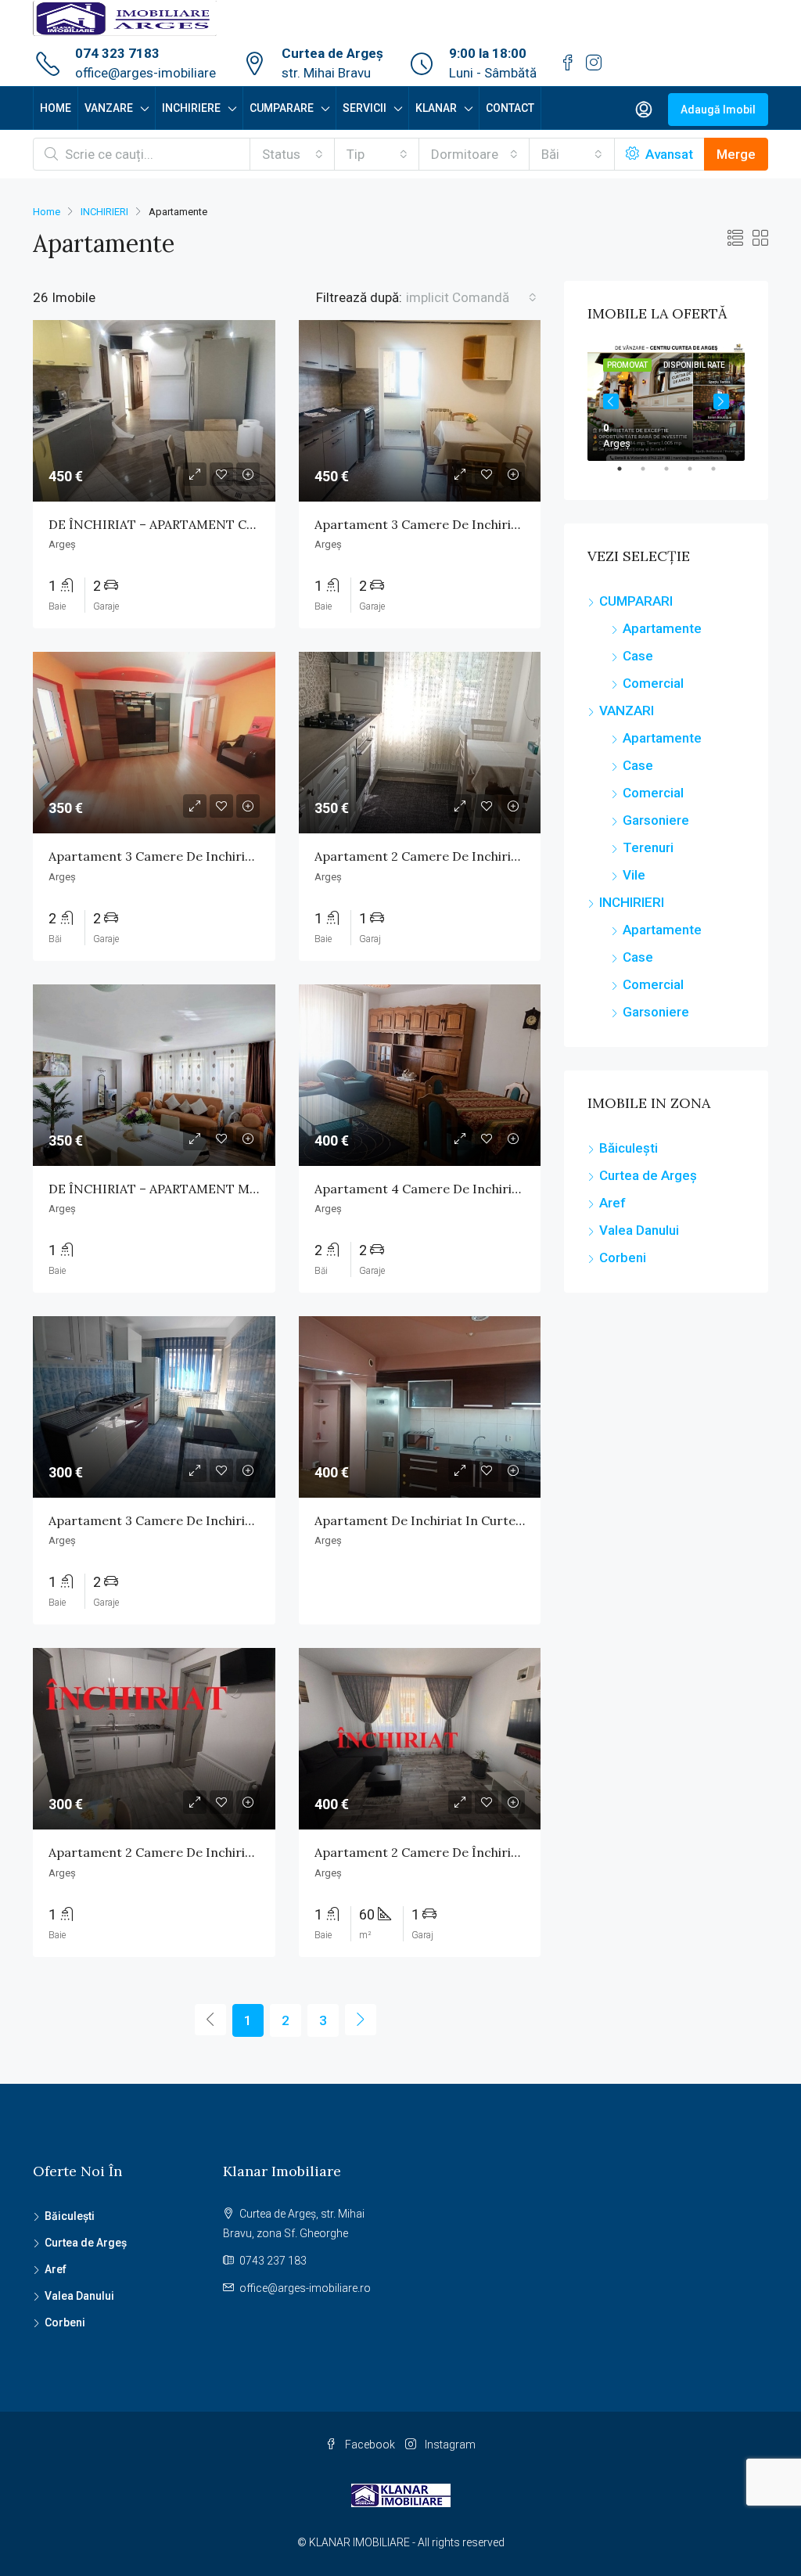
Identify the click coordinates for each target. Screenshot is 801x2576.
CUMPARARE (282, 108)
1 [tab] (627, 475)
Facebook (370, 2445)
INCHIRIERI (104, 212)
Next (721, 401)
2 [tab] (651, 475)
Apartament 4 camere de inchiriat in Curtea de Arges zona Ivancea (520, 1189)
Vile (634, 875)
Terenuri (648, 847)
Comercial (653, 683)
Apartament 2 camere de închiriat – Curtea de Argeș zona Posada (515, 1852)
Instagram (449, 2445)
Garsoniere (656, 820)
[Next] (361, 2020)
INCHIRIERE (191, 108)
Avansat (668, 154)
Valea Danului (639, 1230)
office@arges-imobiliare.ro (305, 2288)
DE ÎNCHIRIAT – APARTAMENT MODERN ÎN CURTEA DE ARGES (239, 1189)
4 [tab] (698, 475)
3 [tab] (674, 475)
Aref (612, 1203)
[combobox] (293, 154)
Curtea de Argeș (648, 1175)
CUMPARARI (636, 601)
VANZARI (627, 711)
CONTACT (510, 108)
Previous (611, 401)
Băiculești (629, 1148)
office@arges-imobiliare (145, 73)
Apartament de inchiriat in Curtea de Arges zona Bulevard (492, 1520)
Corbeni (623, 1257)
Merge (736, 154)
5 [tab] (721, 475)
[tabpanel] (666, 402)
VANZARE (109, 108)
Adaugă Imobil (718, 110)
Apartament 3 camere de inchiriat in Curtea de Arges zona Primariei (258, 856)
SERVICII (365, 108)
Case (638, 656)
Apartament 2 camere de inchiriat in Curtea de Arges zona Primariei (524, 856)
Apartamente (662, 628)
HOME (56, 108)
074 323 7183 (117, 53)
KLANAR (436, 108)
